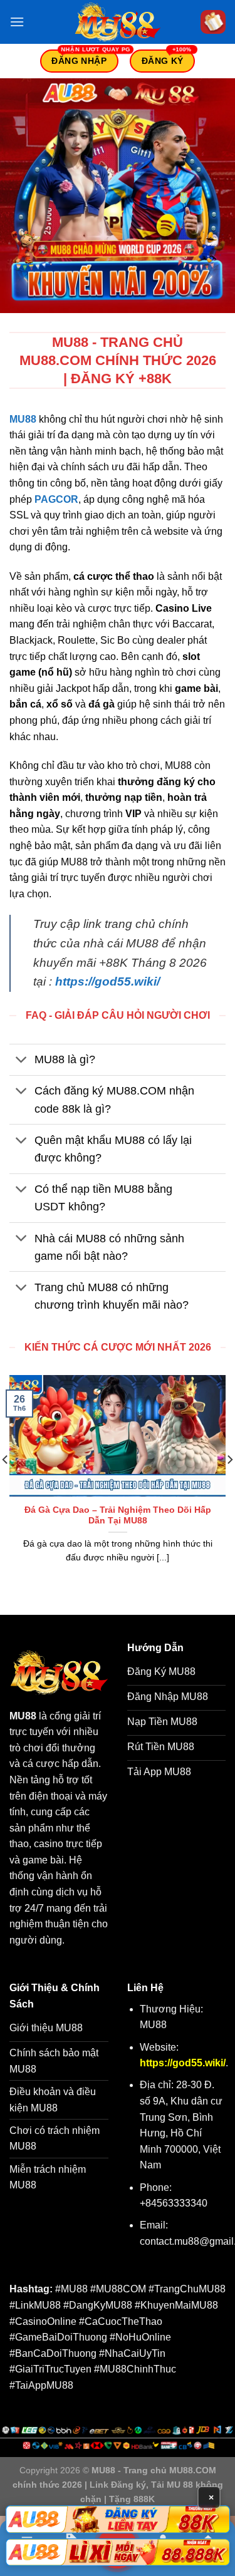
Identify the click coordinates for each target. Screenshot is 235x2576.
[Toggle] (22, 1061)
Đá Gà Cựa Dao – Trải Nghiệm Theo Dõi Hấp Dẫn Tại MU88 (118, 1516)
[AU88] (118, 2519)
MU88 (23, 419)
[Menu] (17, 22)
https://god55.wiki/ (107, 981)
